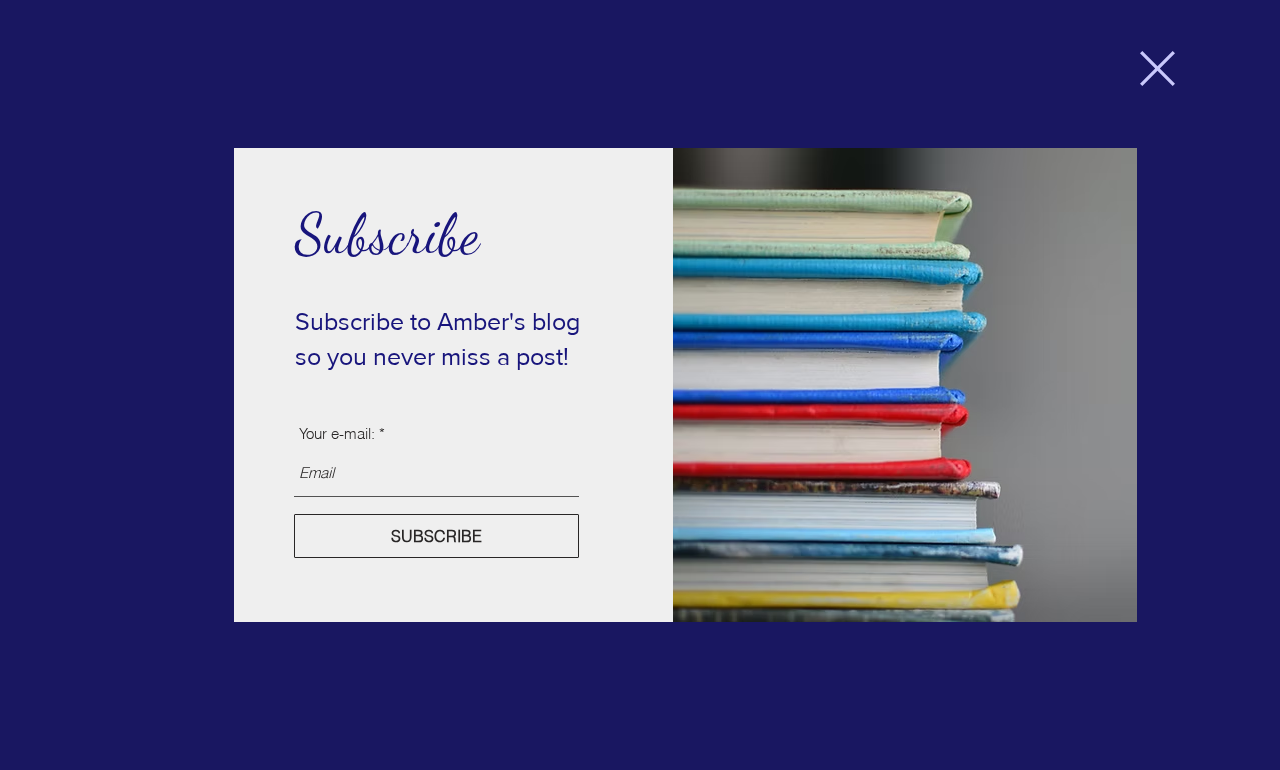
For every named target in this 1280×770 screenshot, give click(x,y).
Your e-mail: (337, 433)
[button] (1157, 68)
